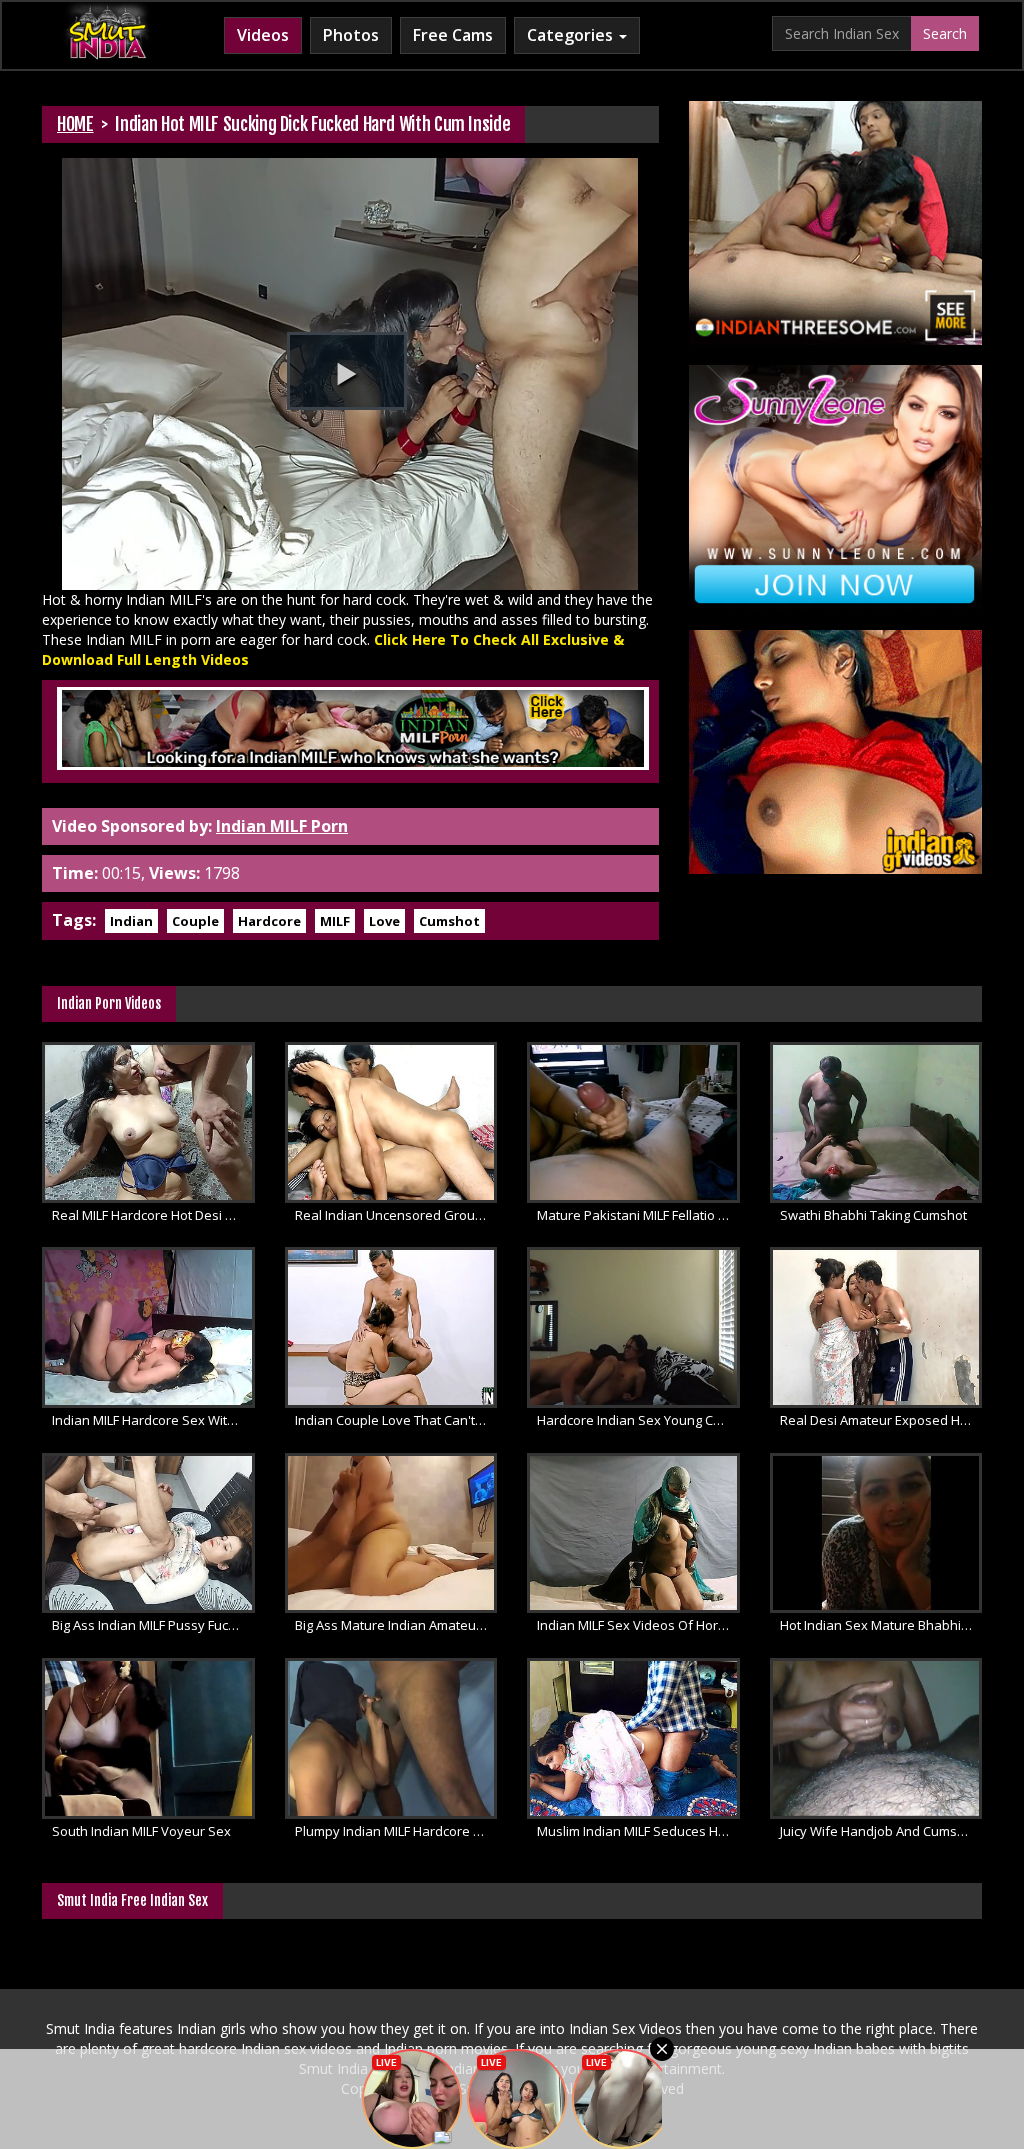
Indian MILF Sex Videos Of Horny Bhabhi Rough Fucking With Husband (638, 1625)
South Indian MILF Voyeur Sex (141, 1831)
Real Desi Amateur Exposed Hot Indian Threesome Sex (881, 1420)
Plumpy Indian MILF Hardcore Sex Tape (396, 1831)
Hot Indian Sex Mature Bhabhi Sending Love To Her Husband (881, 1625)
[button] (347, 371)
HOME (75, 124)
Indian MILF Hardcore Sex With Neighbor (153, 1420)
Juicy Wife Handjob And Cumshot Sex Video (881, 1831)
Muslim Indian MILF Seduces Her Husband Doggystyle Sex (638, 1831)
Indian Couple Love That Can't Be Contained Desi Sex (396, 1420)
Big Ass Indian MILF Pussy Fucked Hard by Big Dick (153, 1625)
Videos (263, 35)
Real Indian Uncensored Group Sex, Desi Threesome (396, 1215)
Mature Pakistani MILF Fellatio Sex (638, 1215)
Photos (351, 35)
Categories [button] (572, 35)
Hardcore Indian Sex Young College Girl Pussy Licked (638, 1420)
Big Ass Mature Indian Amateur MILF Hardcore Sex (396, 1625)
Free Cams (453, 35)
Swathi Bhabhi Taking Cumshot (873, 1215)
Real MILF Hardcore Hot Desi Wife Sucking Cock (153, 1215)
